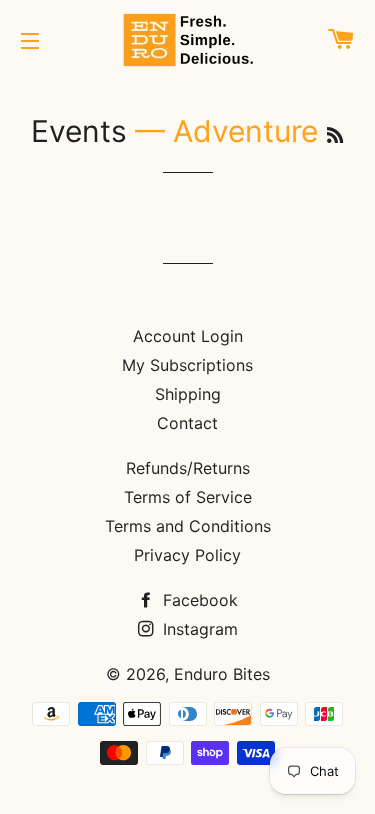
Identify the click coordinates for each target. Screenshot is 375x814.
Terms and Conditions (188, 526)
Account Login (188, 336)
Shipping (188, 394)
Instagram (198, 629)
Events (79, 131)
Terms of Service (188, 497)
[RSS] (335, 135)
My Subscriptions (187, 365)
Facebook (198, 600)
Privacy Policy (187, 555)
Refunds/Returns (188, 468)
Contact (187, 423)
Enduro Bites (222, 674)
